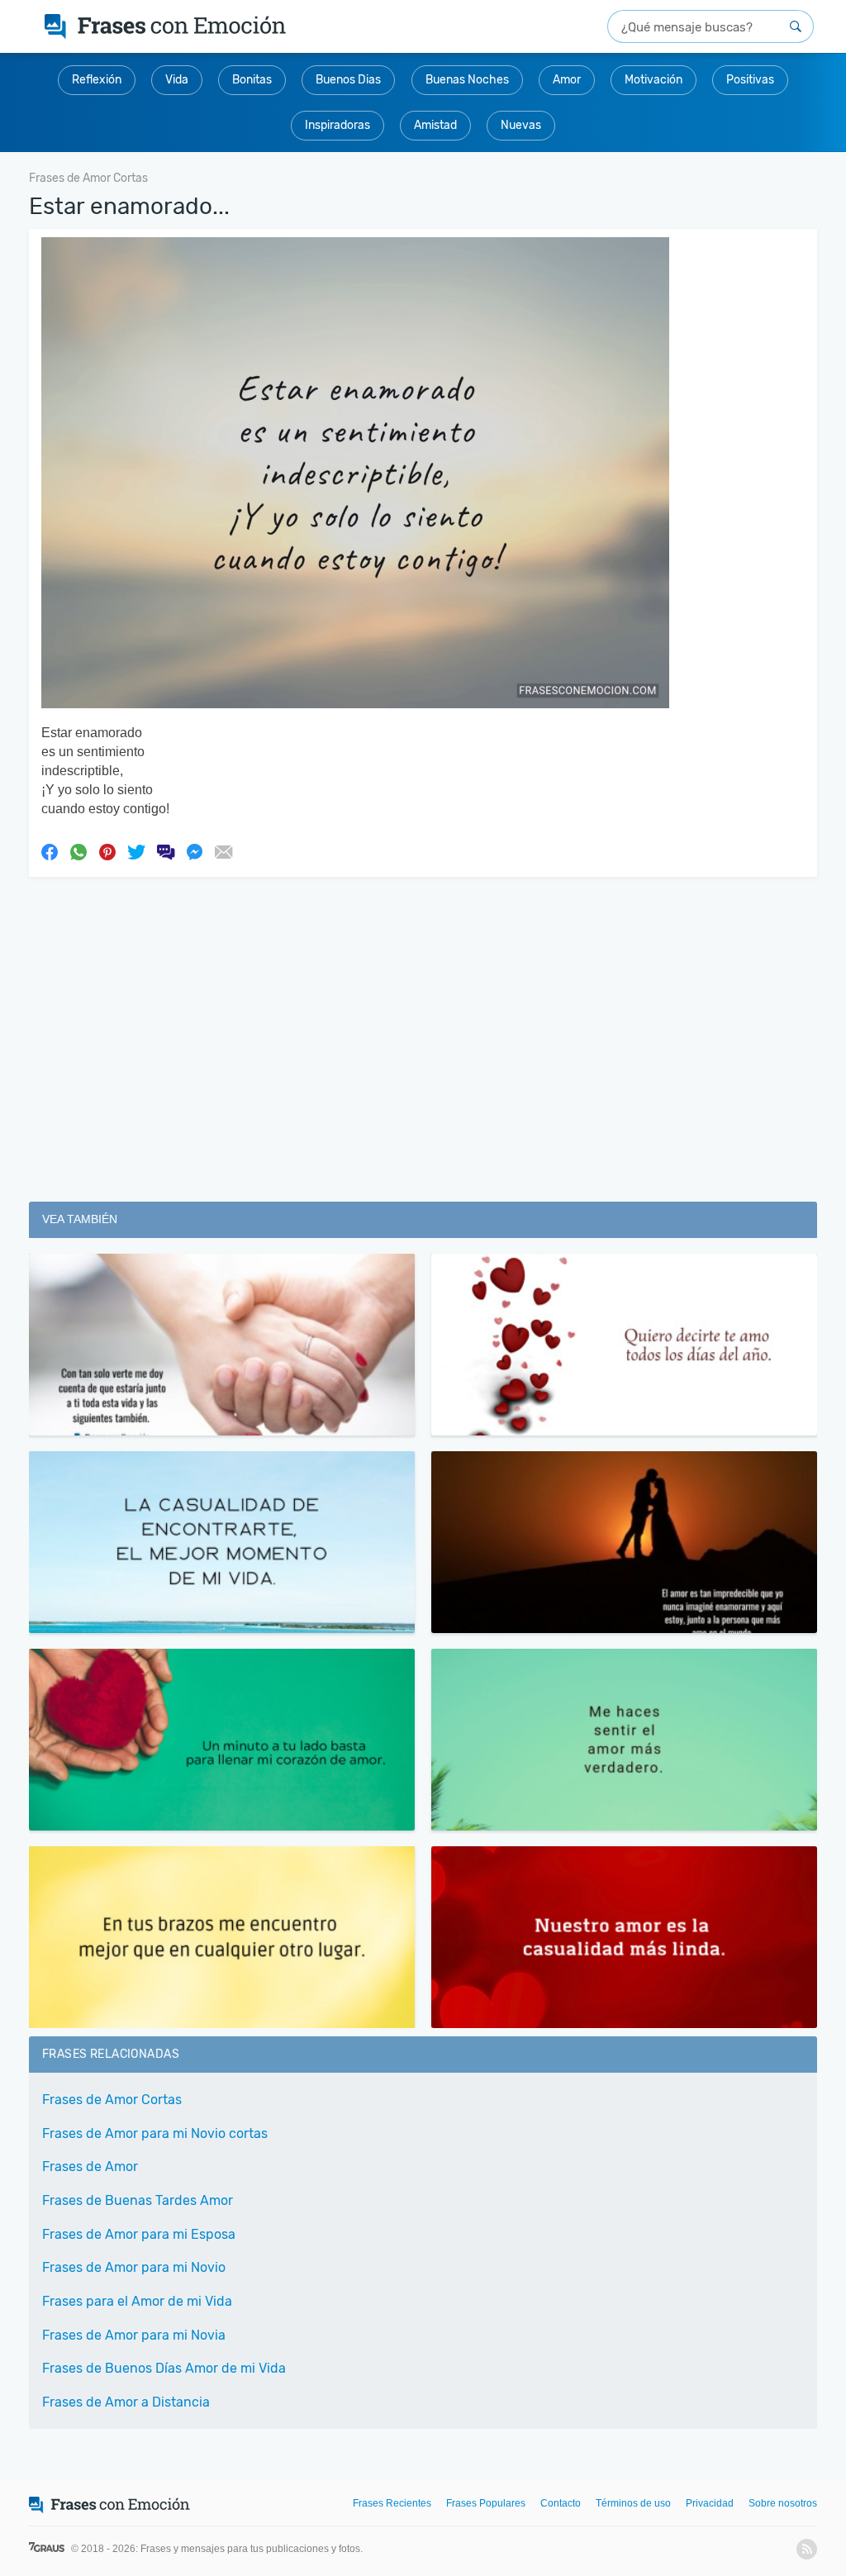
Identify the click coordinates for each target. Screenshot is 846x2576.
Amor (567, 80)
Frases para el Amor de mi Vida (137, 2301)
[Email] (223, 850)
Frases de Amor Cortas (112, 2100)
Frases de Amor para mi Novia (134, 2335)
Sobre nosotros (783, 2503)
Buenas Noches (467, 80)
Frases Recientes (392, 2503)
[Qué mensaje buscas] (796, 26)
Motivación (654, 80)
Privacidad (710, 2503)
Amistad (435, 125)
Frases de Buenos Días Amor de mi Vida (164, 2368)
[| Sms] (165, 850)
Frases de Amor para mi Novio (134, 2267)
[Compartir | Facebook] (50, 850)
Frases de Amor (90, 2167)
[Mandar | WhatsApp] (78, 850)
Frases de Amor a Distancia (126, 2402)
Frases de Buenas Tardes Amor (138, 2200)
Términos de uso (633, 2503)
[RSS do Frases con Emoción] (807, 2549)
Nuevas (521, 125)
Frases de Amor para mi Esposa (139, 2234)
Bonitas (252, 80)
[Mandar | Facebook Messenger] (194, 850)
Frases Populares (486, 2503)
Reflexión (97, 80)
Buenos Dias (348, 80)
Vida (177, 80)
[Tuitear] (136, 850)
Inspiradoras (337, 125)
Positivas (750, 80)
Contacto (561, 2503)
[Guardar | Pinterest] (107, 850)
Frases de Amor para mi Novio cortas (155, 2133)
